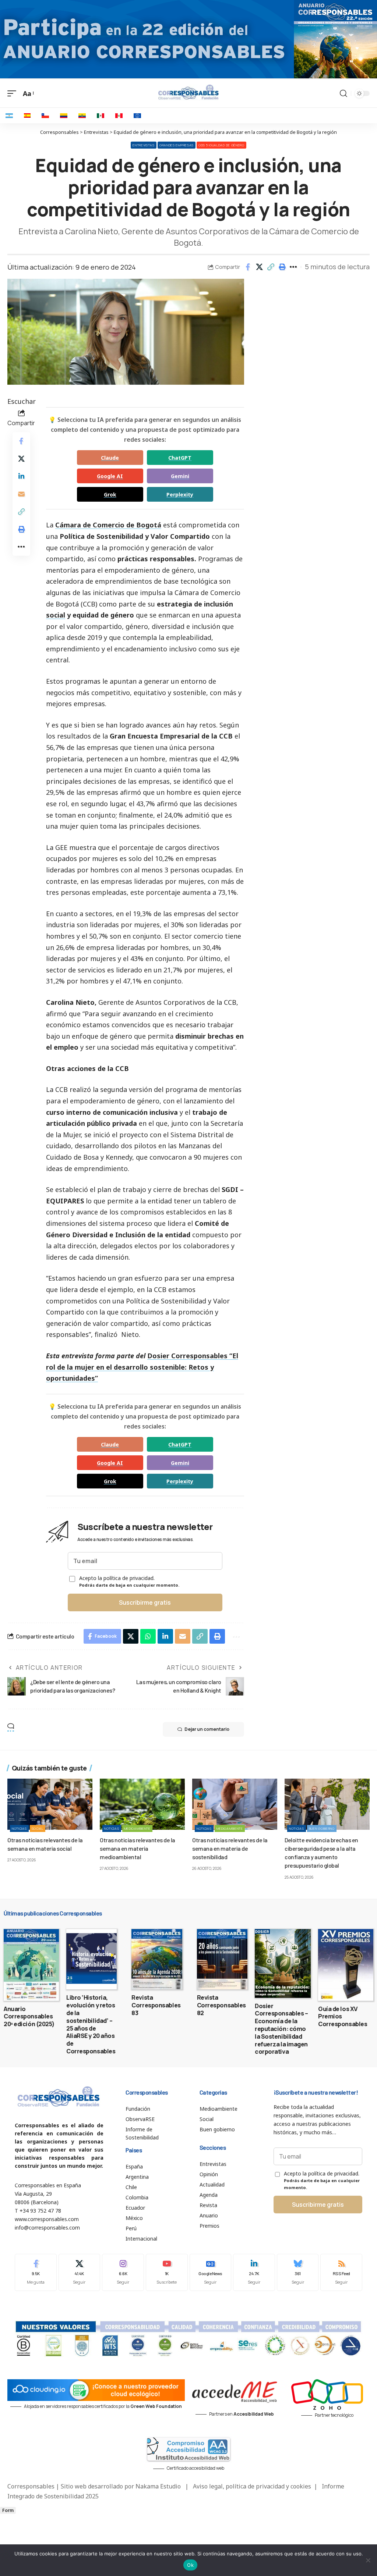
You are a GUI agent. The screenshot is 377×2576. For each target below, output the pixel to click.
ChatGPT (180, 458)
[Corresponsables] (188, 92)
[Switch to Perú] (119, 115)
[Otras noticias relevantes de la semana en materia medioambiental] (142, 1804)
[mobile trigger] (14, 94)
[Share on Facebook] (248, 267)
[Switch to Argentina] (9, 115)
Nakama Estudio (158, 2486)
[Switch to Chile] (45, 115)
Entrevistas (144, 145)
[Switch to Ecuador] (82, 115)
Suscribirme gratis (145, 1602)
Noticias (19, 1828)
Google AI (110, 476)
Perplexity (180, 494)
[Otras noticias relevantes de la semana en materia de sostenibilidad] (235, 1804)
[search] (343, 93)
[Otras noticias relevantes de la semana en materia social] (50, 1804)
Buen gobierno (322, 1828)
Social (38, 1828)
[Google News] (211, 2272)
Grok (110, 494)
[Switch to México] (101, 115)
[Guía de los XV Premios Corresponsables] (346, 1965)
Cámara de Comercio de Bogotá (108, 525)
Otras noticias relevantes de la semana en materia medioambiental (138, 1848)
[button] (271, 267)
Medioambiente (137, 1828)
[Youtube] (167, 2272)
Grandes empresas (177, 145)
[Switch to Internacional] (137, 115)
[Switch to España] (27, 115)
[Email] (21, 494)
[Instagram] (123, 2272)
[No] (368, 2560)
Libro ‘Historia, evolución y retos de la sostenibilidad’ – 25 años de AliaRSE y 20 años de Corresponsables (91, 2024)
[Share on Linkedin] (21, 476)
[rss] (341, 2272)
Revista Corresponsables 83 (156, 2005)
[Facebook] (36, 2272)
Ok (190, 2565)
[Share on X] (259, 267)
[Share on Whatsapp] (148, 1636)
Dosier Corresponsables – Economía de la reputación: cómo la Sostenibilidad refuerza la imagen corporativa (281, 2029)
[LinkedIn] (254, 2272)
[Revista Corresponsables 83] (157, 1959)
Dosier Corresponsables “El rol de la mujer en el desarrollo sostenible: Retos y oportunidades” (142, 1367)
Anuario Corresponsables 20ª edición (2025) (29, 2017)
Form (8, 2510)
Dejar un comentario (207, 1729)
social (56, 615)
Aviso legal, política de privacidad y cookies (252, 2486)
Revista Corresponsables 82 (221, 2005)
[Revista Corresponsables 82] (222, 1959)
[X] (80, 2272)
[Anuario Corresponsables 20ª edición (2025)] (31, 1965)
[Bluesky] (298, 2272)
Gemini (180, 476)
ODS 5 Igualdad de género (221, 145)
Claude (110, 458)
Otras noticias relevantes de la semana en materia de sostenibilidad (230, 1848)
